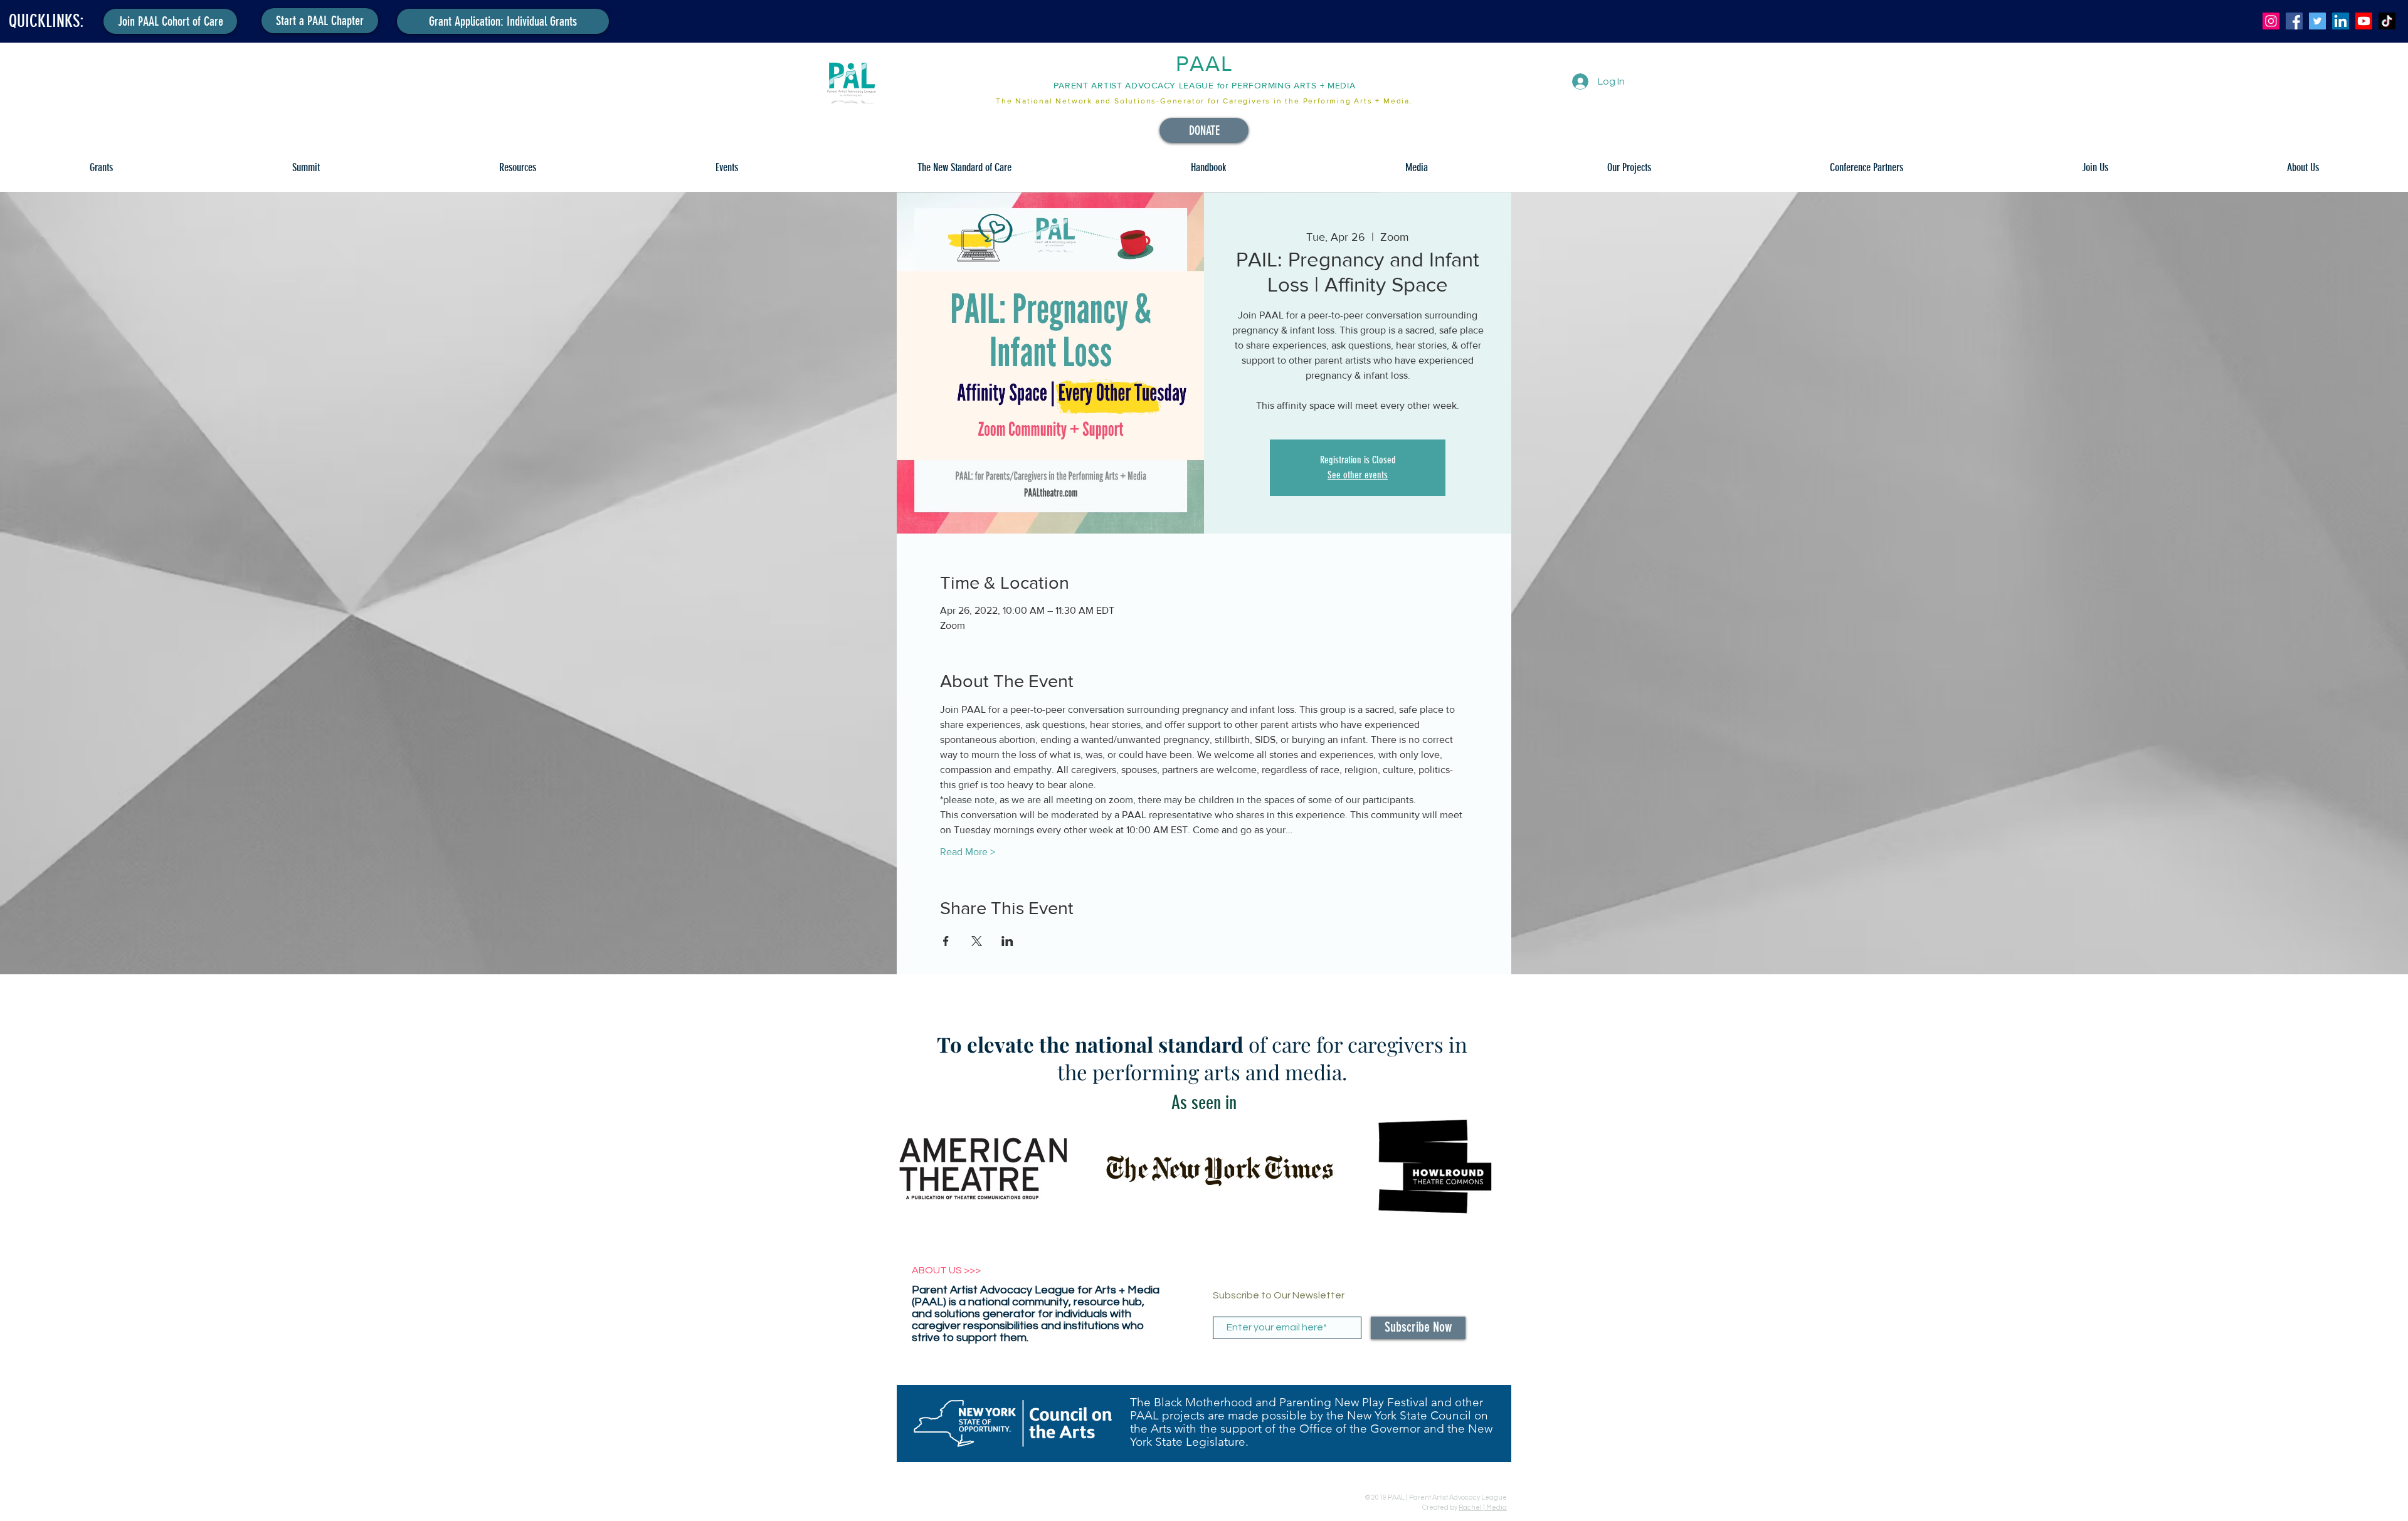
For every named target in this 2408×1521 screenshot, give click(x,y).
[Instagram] (2271, 21)
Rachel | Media (1483, 1508)
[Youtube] (2364, 21)
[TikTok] (2387, 21)
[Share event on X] (977, 941)
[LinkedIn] (2341, 21)
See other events (1358, 475)
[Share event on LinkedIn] (1007, 941)
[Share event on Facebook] (946, 941)
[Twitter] (2317, 21)
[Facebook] (2294, 21)
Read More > (968, 852)
